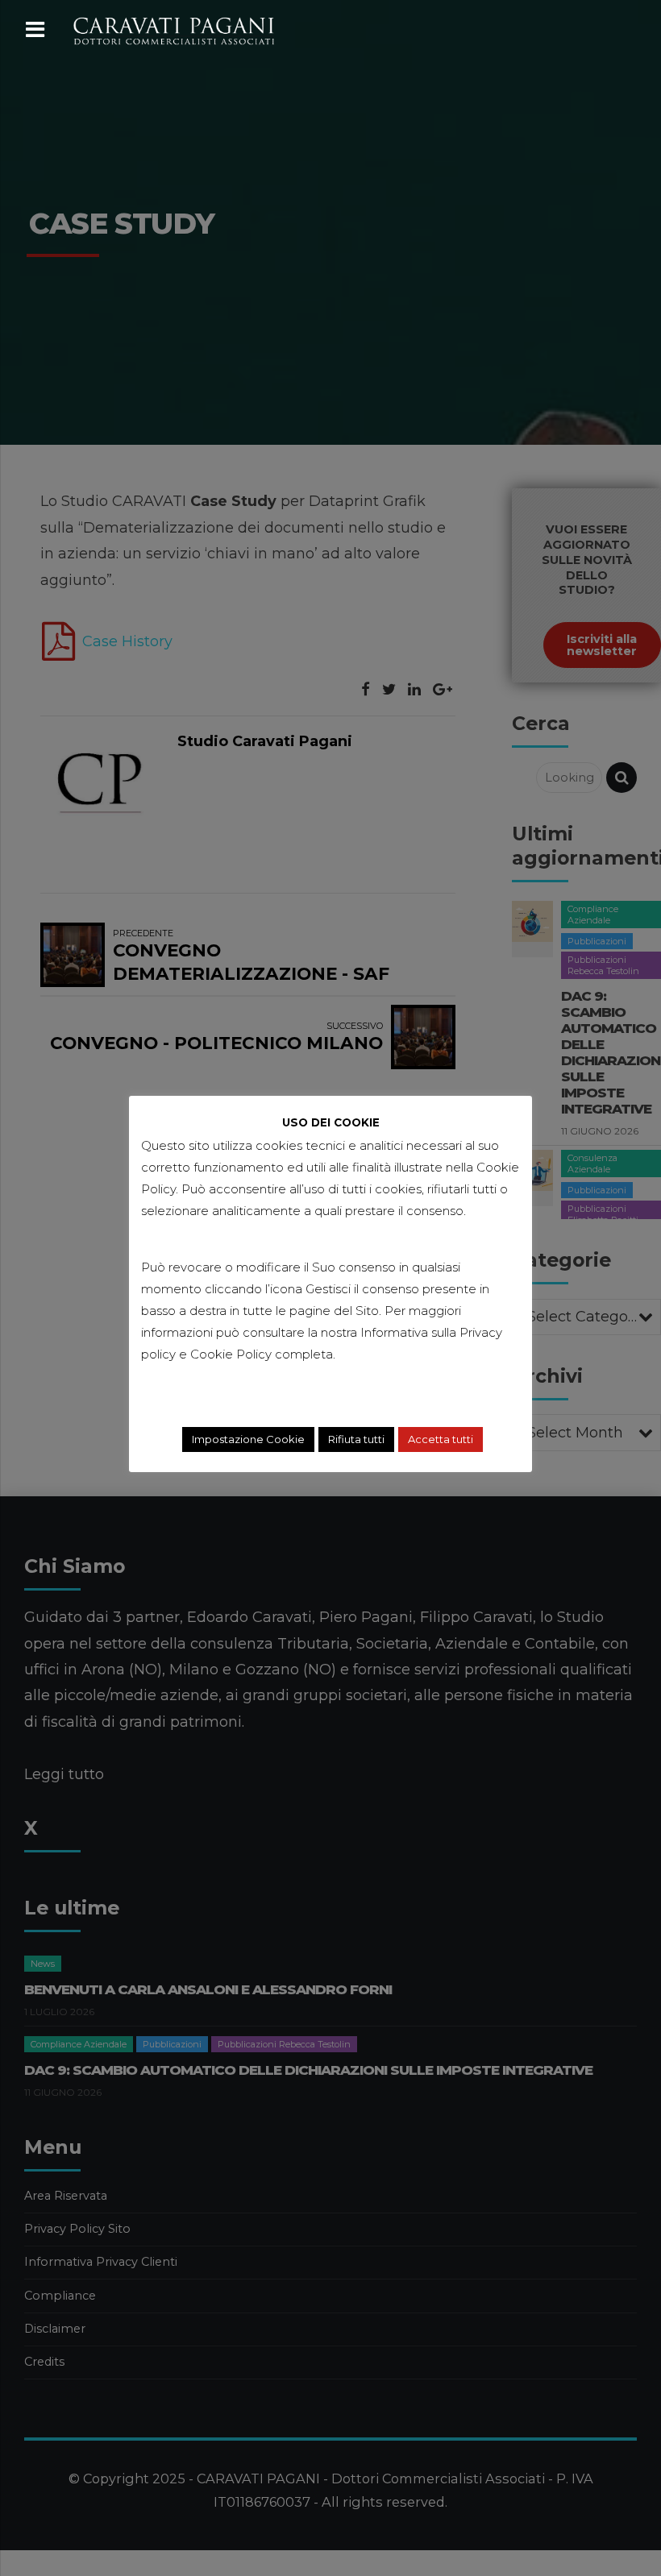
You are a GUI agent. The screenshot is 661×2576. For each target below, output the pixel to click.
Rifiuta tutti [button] (356, 1439)
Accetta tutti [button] (441, 1439)
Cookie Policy (231, 1354)
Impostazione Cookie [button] (248, 1439)
